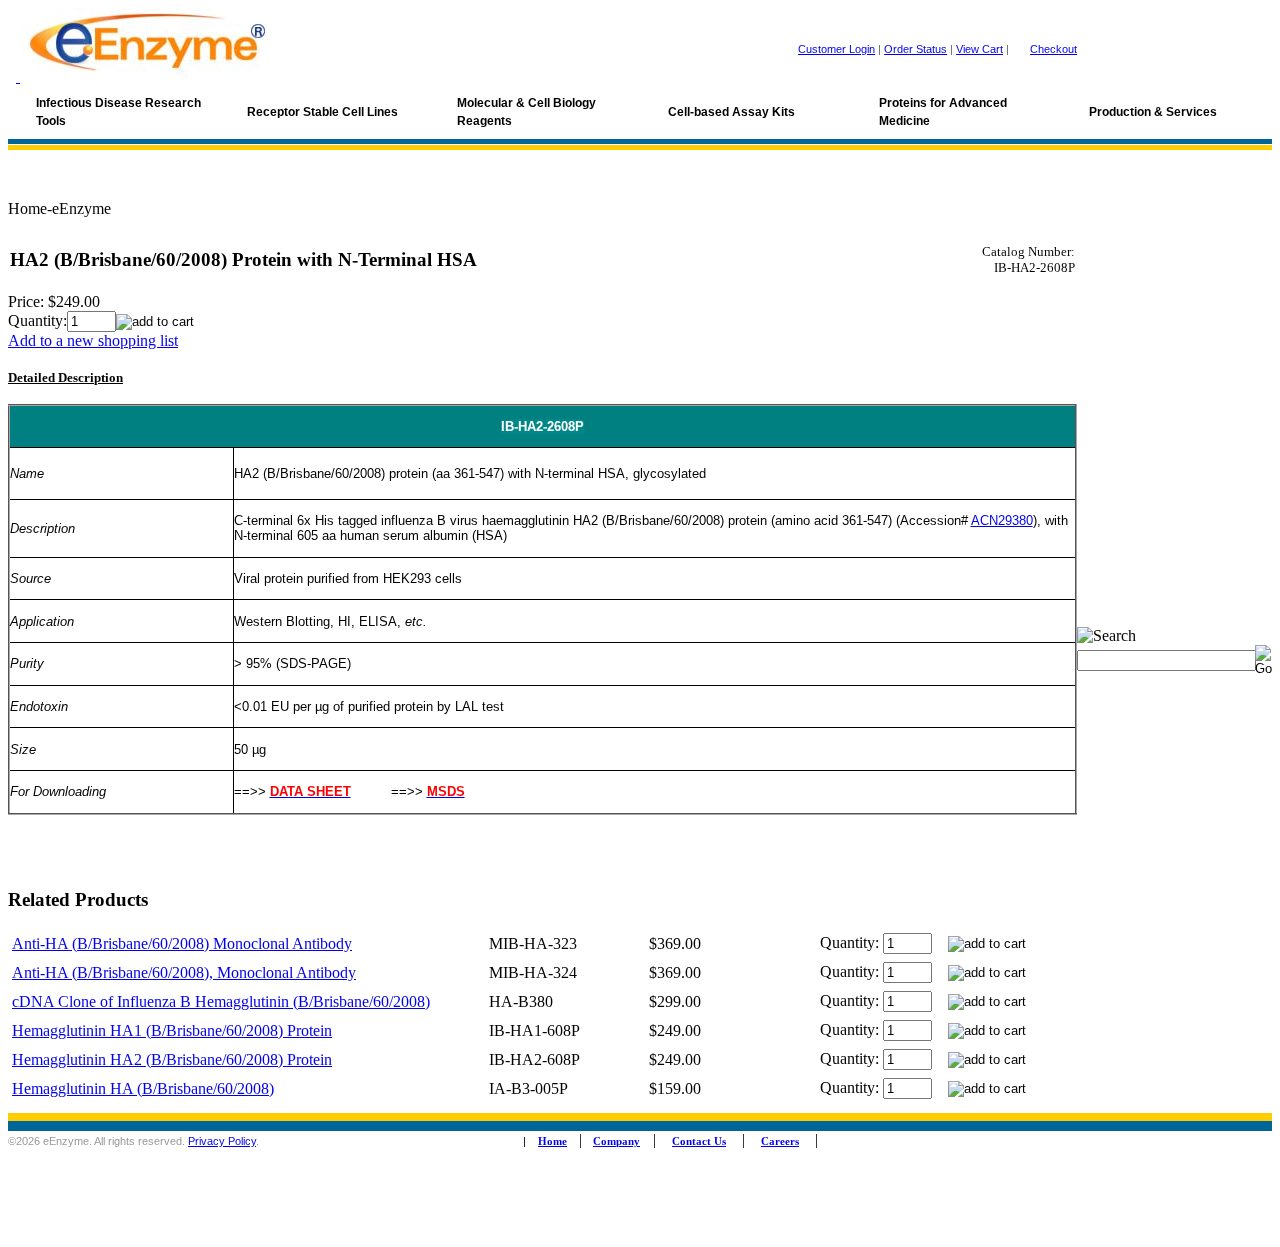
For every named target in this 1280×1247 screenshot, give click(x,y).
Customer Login (836, 49)
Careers (780, 1141)
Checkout (1053, 49)
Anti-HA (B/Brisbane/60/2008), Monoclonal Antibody (184, 972)
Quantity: (37, 320)
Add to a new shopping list (93, 340)
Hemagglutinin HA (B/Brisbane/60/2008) (143, 1088)
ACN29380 (1002, 520)
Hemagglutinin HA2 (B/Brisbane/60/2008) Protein (172, 1059)
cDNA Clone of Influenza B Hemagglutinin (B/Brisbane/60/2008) (221, 1001)
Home (552, 1141)
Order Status (915, 49)
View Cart (979, 49)
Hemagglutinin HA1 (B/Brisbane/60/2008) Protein (172, 1030)
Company (616, 1141)
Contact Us (699, 1141)
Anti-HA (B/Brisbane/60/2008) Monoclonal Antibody (182, 943)
